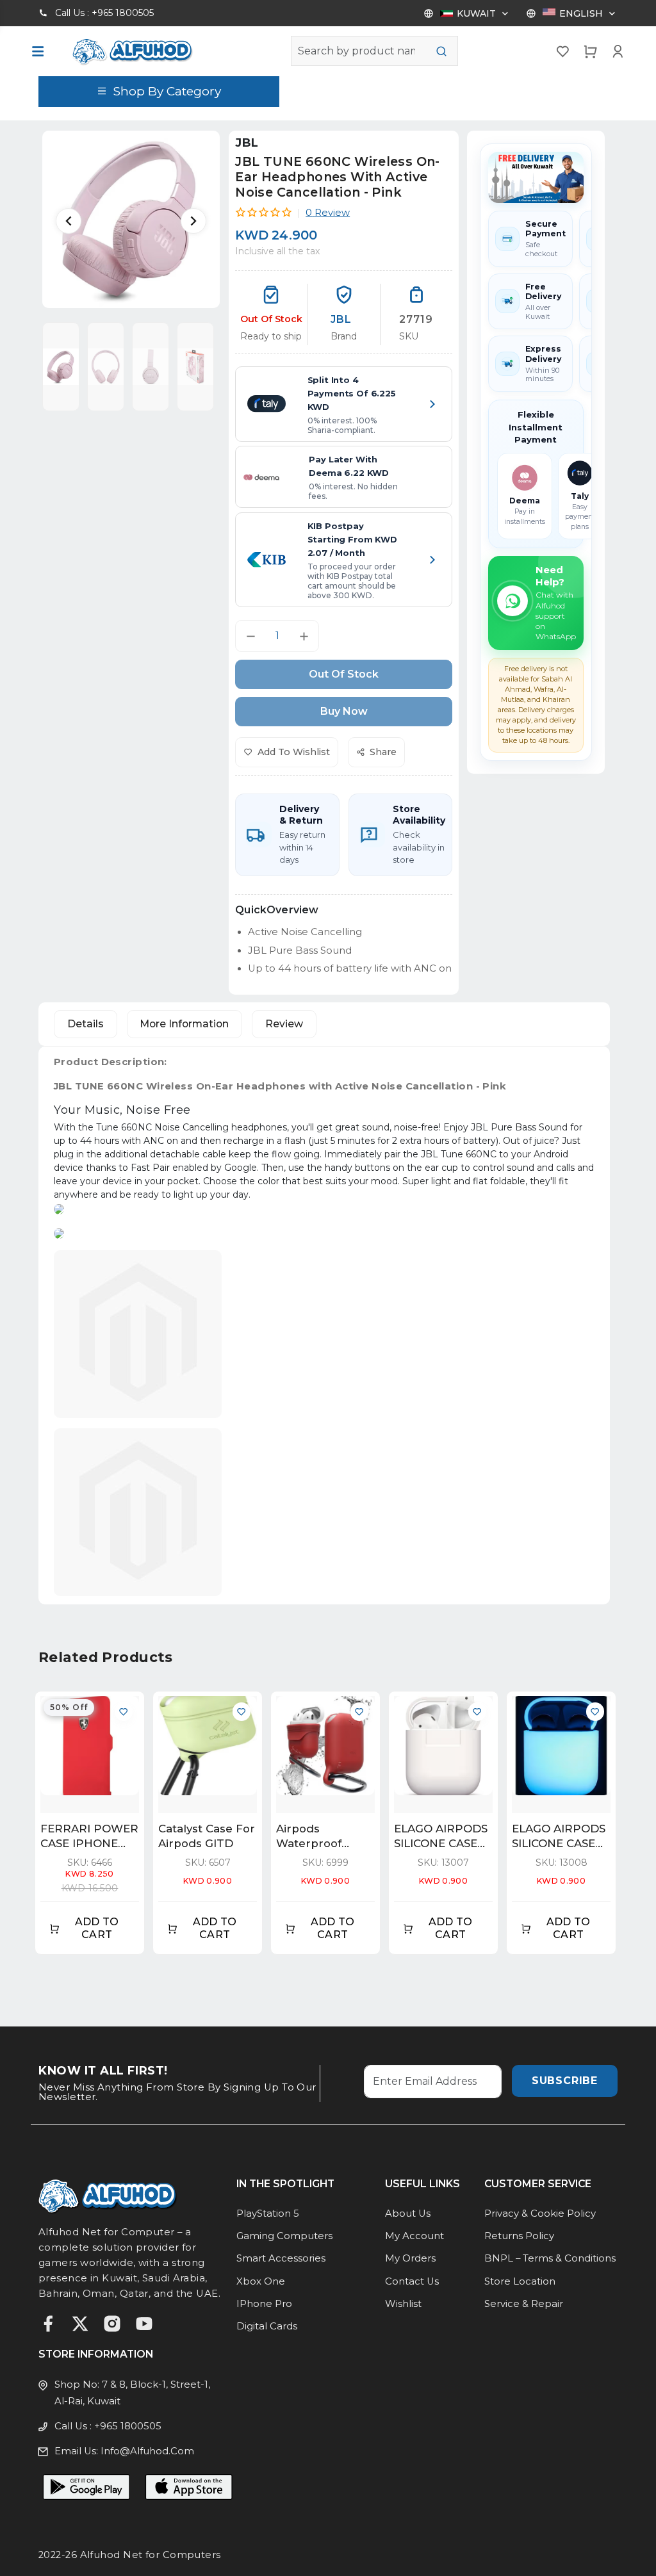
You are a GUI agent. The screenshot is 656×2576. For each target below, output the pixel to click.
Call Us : (104, 13)
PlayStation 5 (268, 2213)
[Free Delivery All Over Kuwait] (536, 177)
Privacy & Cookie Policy (540, 2213)
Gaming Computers (284, 2236)
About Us (408, 2213)
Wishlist (403, 2304)
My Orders (410, 2258)
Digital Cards (267, 2326)
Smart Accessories (281, 2258)
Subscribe (565, 2081)
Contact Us (412, 2281)
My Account (414, 2236)
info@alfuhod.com (147, 2451)
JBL (247, 143)
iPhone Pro (264, 2304)
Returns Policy (519, 2236)
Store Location (520, 2281)
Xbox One (261, 2281)
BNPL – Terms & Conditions (550, 2258)
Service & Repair (524, 2304)
